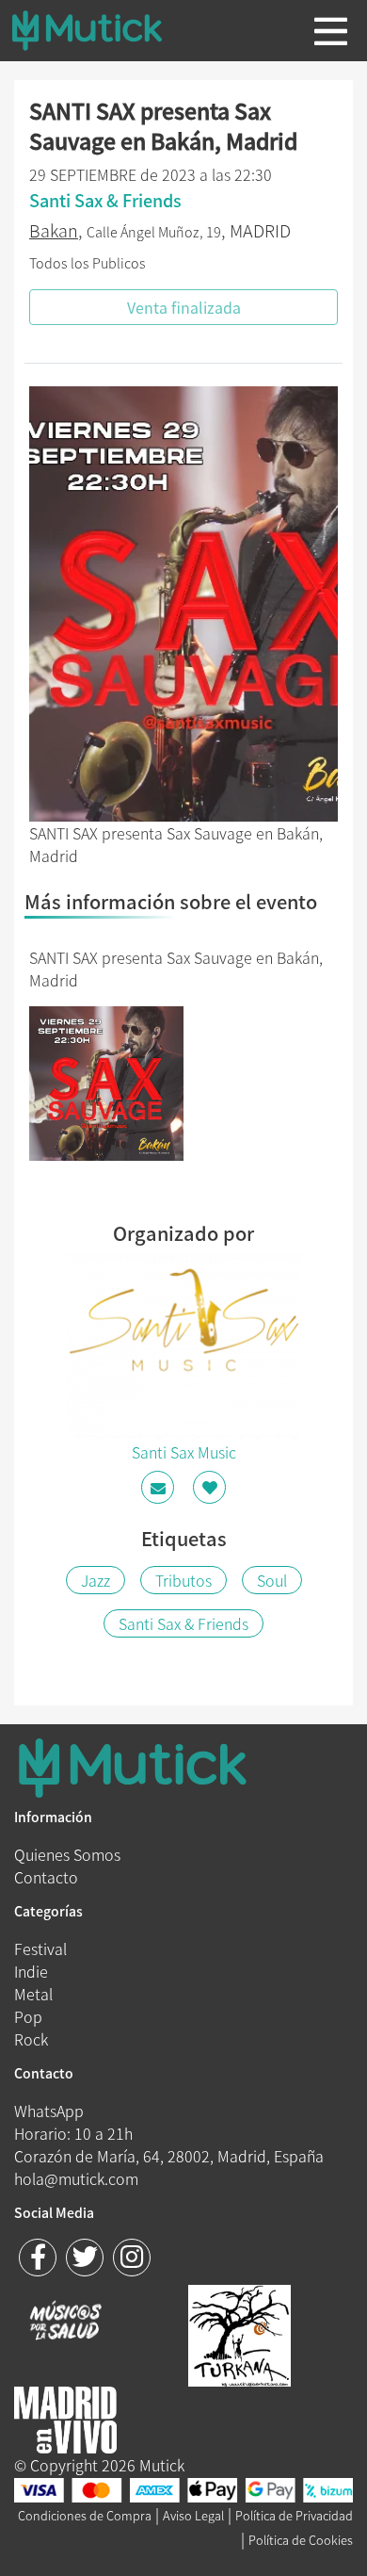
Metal (33, 1994)
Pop (28, 2016)
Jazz (96, 1580)
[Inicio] (102, 30)
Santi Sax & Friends (183, 1623)
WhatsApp (49, 2111)
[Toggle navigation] (331, 31)
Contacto (46, 1877)
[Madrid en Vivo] (239, 2333)
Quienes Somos (67, 1854)
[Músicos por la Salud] (65, 2323)
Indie (31, 1971)
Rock (31, 2039)
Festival (40, 1948)
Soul (272, 1580)
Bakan (54, 230)
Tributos (183, 1580)
